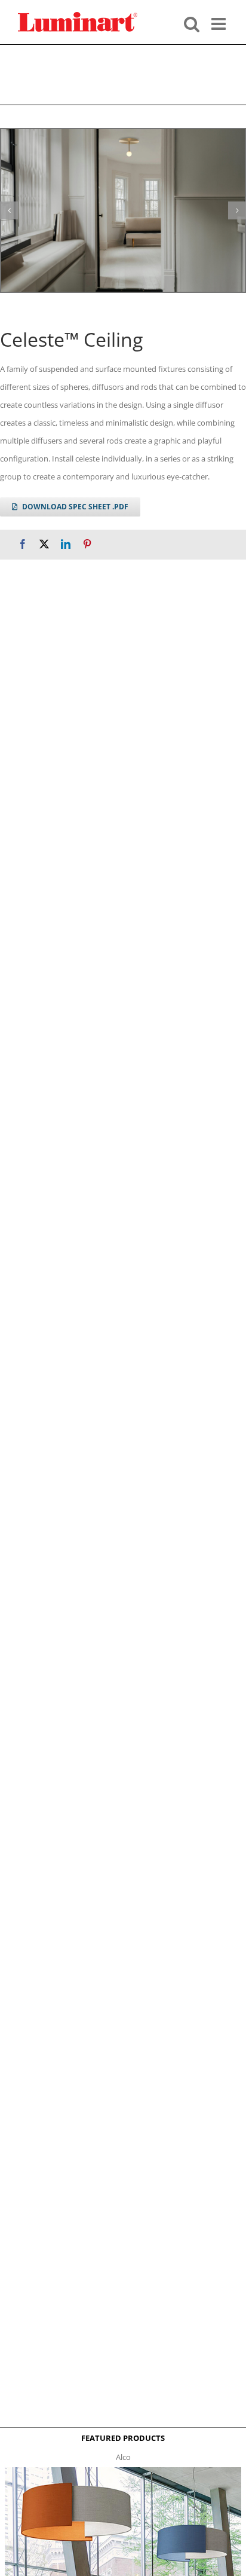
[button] (9, 210)
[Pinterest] (87, 544)
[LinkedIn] (66, 544)
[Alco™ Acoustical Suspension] (123, 2471)
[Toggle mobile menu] (220, 23)
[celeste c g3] (123, 210)
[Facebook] (23, 544)
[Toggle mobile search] (192, 23)
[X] (44, 544)
